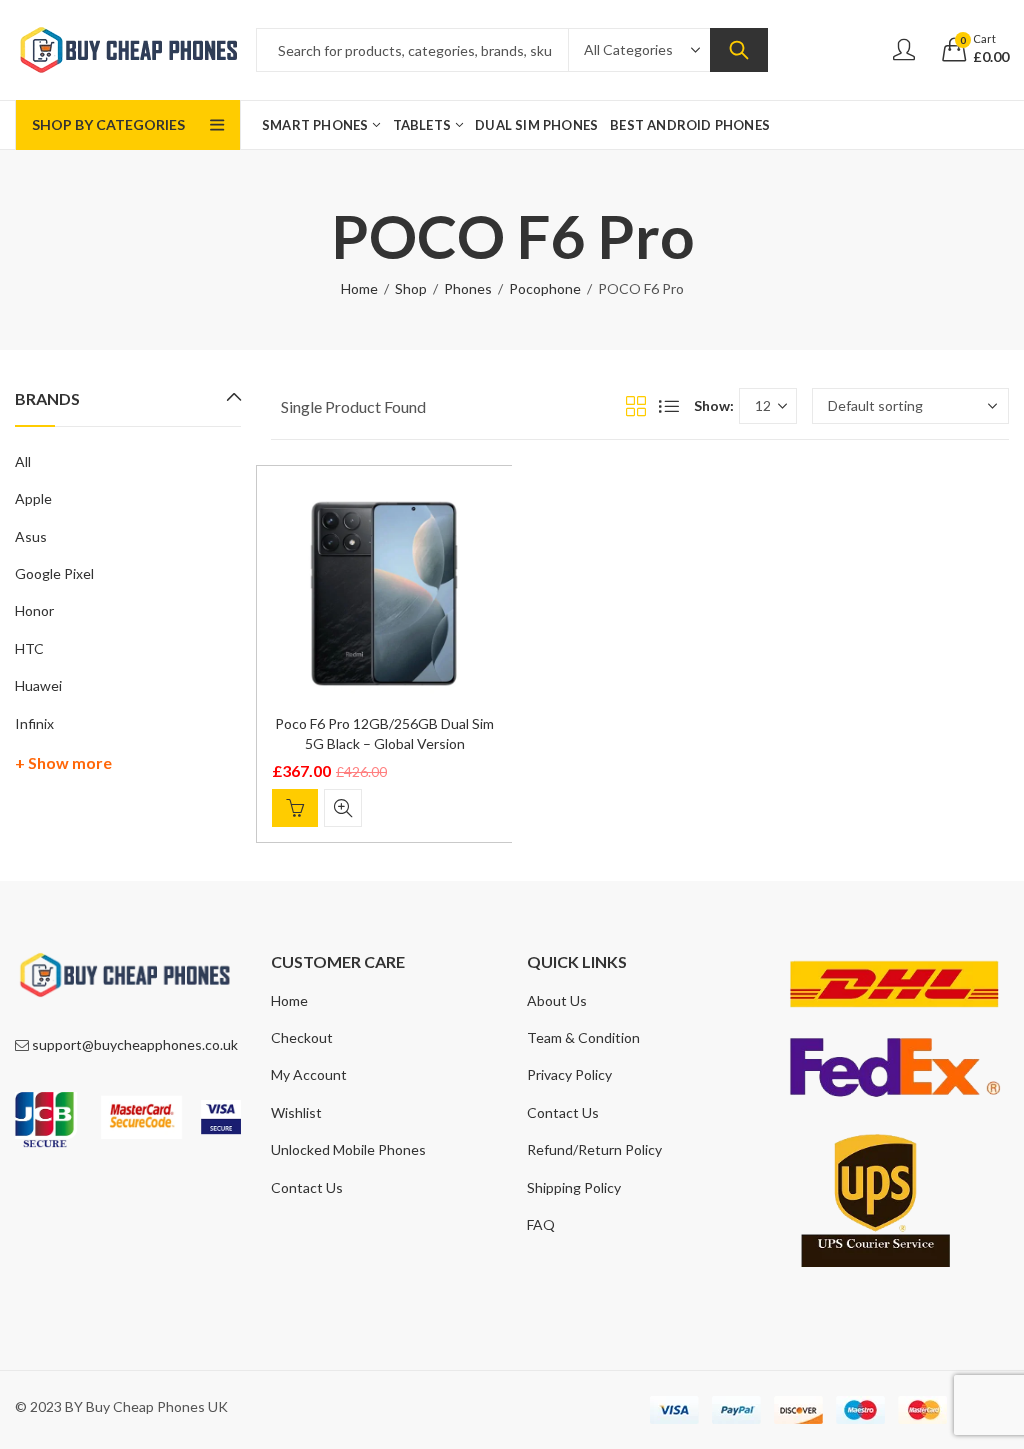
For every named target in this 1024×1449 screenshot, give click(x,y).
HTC (29, 648)
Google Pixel (54, 573)
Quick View (343, 808)
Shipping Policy (574, 1187)
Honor (34, 610)
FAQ (541, 1224)
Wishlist (296, 1112)
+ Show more (63, 762)
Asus (31, 536)
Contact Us (307, 1187)
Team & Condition (583, 1037)
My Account (309, 1074)
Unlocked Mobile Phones (348, 1149)
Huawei (38, 685)
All (23, 461)
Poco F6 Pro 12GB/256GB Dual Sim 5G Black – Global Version (384, 733)
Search (739, 50)
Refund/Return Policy (594, 1149)
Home (359, 288)
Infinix (34, 723)
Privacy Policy (569, 1074)
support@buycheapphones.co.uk (135, 1044)
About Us (557, 1000)
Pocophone (545, 288)
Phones (468, 288)
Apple (33, 498)
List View (669, 406)
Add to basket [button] (295, 808)
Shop (411, 288)
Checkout (302, 1037)
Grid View (636, 406)
